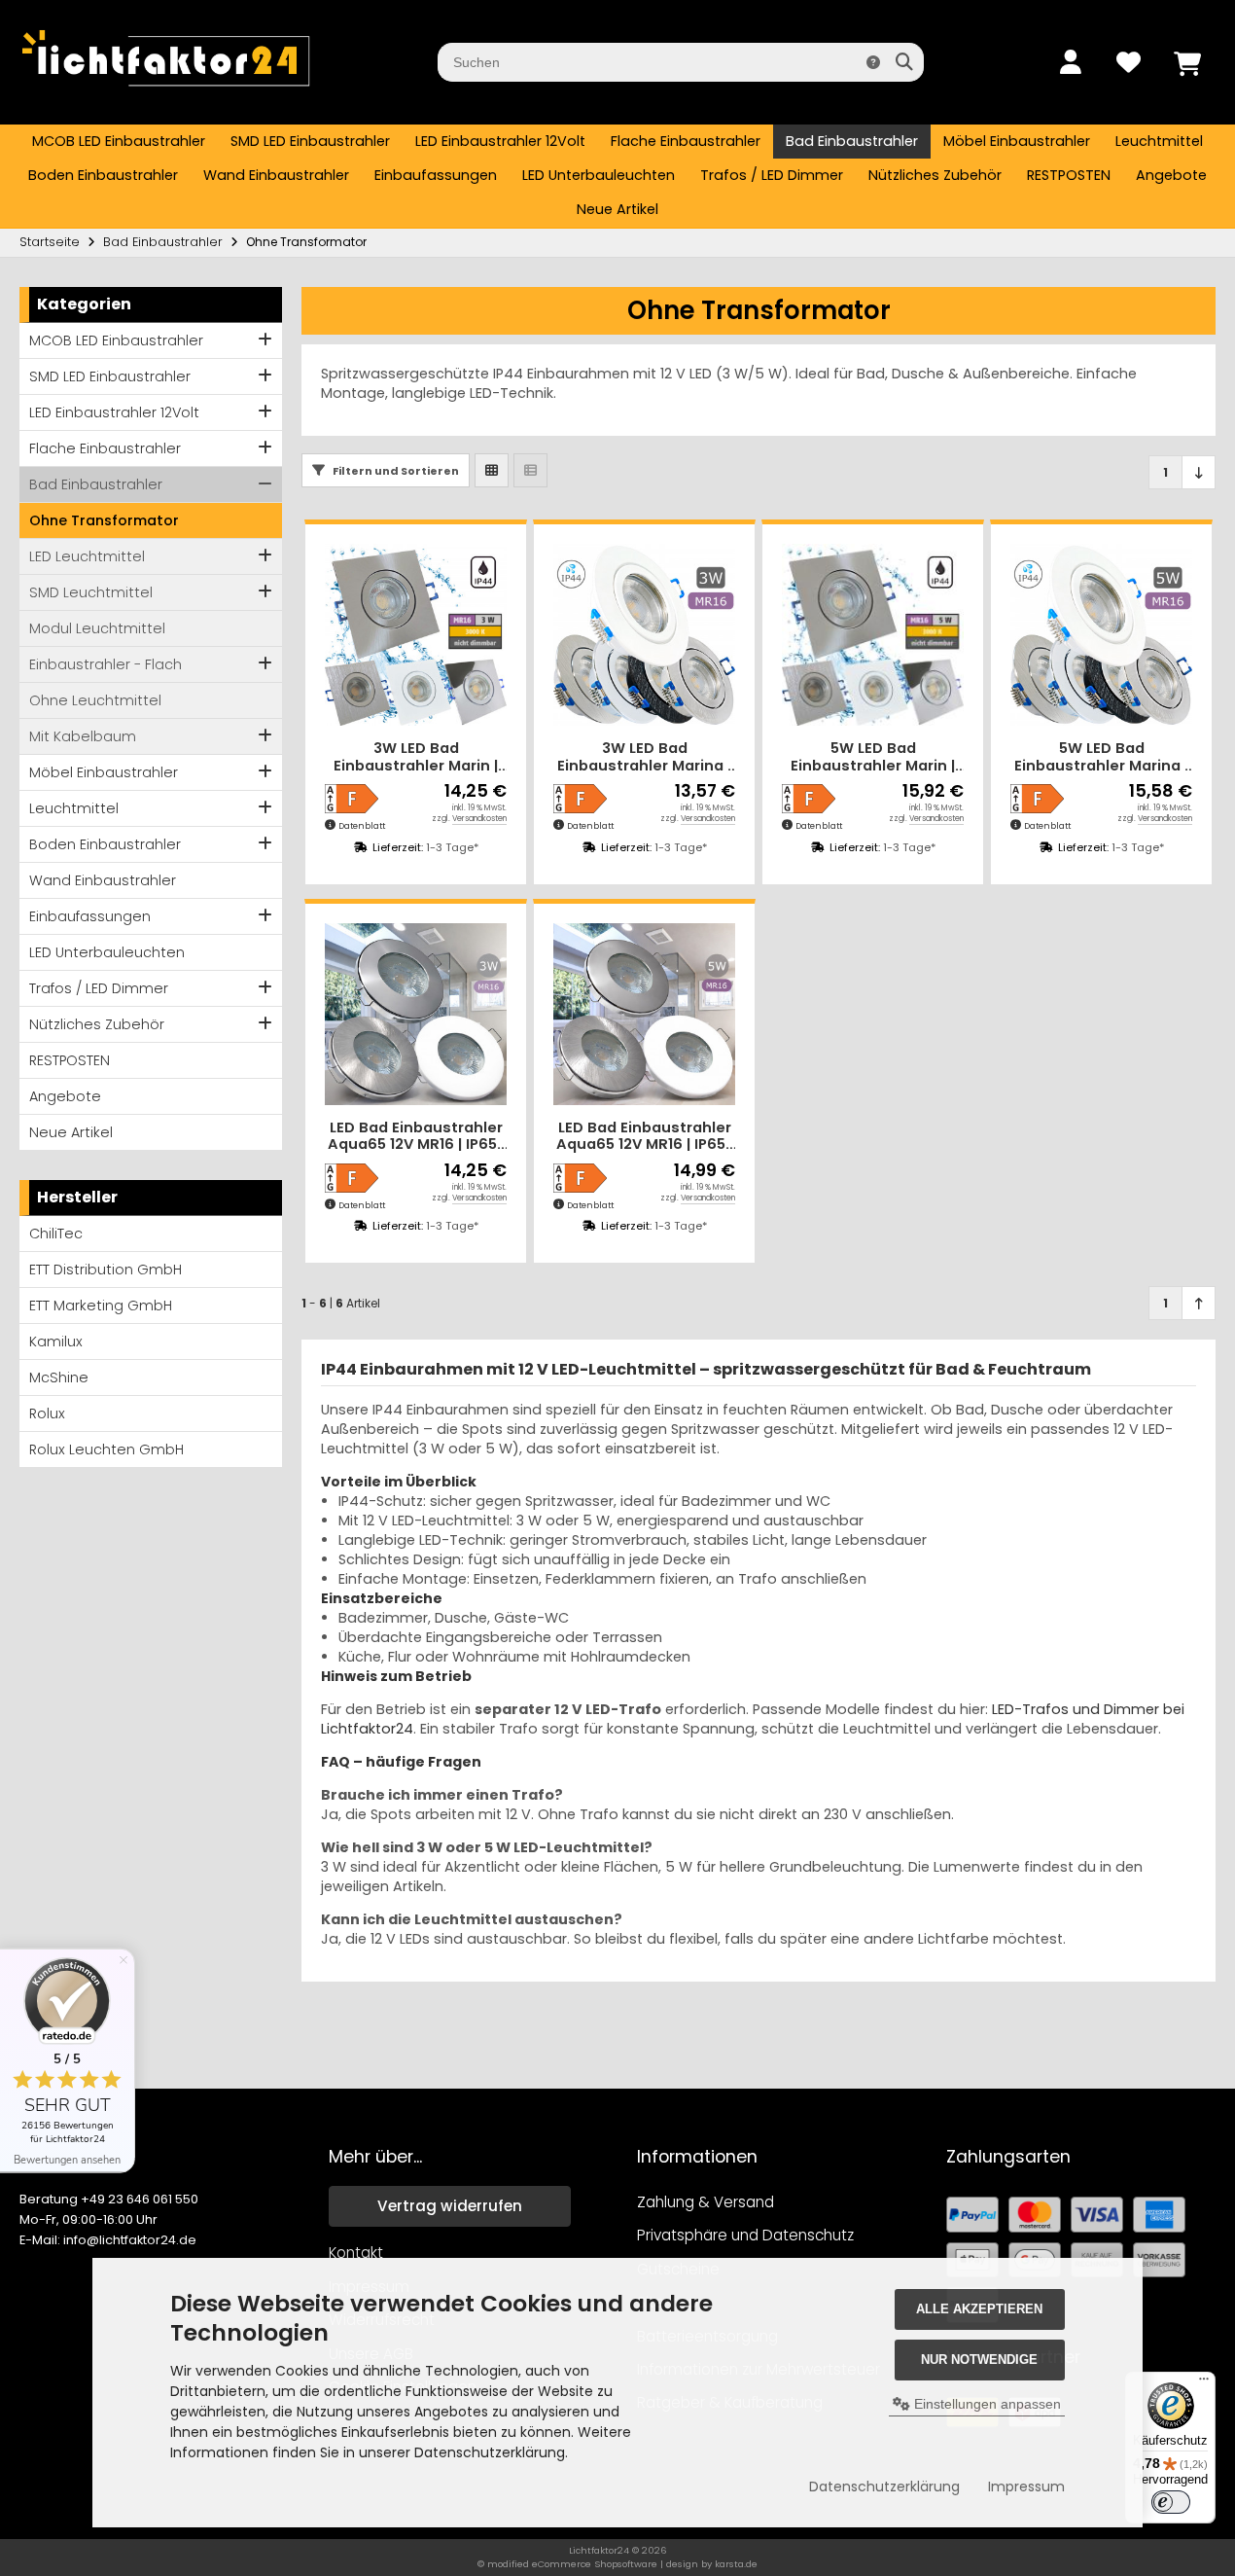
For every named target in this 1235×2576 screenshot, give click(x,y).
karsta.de (736, 2564)
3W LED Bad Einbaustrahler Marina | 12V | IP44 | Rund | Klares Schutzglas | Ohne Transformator (645, 757)
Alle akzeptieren (979, 2309)
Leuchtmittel (1159, 141)
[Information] (873, 62)
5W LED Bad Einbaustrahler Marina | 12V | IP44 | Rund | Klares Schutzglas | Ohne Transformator (1102, 757)
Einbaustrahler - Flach (106, 664)
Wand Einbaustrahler (276, 175)
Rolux (47, 1413)
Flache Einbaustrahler (686, 141)
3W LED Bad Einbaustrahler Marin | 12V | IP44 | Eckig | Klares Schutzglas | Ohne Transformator (416, 757)
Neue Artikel (617, 209)
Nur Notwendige (979, 2360)
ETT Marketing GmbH (101, 1306)
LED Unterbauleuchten (599, 175)
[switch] (1171, 2502)
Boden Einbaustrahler (103, 175)
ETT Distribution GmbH (106, 1270)
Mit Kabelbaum (83, 736)
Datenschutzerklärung (884, 2487)
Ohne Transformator (104, 520)
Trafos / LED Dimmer (772, 175)
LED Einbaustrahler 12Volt (500, 141)
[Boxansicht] (492, 470)
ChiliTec (56, 1234)
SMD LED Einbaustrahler (310, 141)
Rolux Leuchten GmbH (106, 1449)
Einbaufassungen (436, 175)
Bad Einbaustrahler (852, 141)
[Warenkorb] (1186, 62)
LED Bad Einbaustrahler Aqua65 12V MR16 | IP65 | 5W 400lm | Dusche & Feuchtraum (645, 1137)
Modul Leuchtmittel (97, 628)
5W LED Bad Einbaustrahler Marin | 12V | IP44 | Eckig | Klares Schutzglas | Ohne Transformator (873, 757)
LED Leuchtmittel (87, 556)
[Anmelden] (1070, 62)
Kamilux (56, 1342)
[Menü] (1204, 2383)
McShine (59, 1377)
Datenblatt (362, 826)
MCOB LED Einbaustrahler (119, 141)
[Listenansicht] (530, 470)
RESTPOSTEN (1069, 175)
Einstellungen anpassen (986, 2404)
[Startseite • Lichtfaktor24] (165, 95)
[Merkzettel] (1128, 62)
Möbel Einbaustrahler (1017, 141)
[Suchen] (904, 62)
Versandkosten (479, 819)
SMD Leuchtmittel (91, 592)
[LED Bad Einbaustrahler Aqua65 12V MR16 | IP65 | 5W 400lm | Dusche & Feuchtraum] (644, 1014)
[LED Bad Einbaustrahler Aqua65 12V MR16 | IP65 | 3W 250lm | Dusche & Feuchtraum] (416, 1014)
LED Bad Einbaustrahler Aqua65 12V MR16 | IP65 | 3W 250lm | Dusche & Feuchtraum (416, 1137)
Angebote (1171, 175)
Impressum (1026, 2487)
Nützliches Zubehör (935, 175)
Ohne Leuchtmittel (95, 700)
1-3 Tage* (452, 847)
